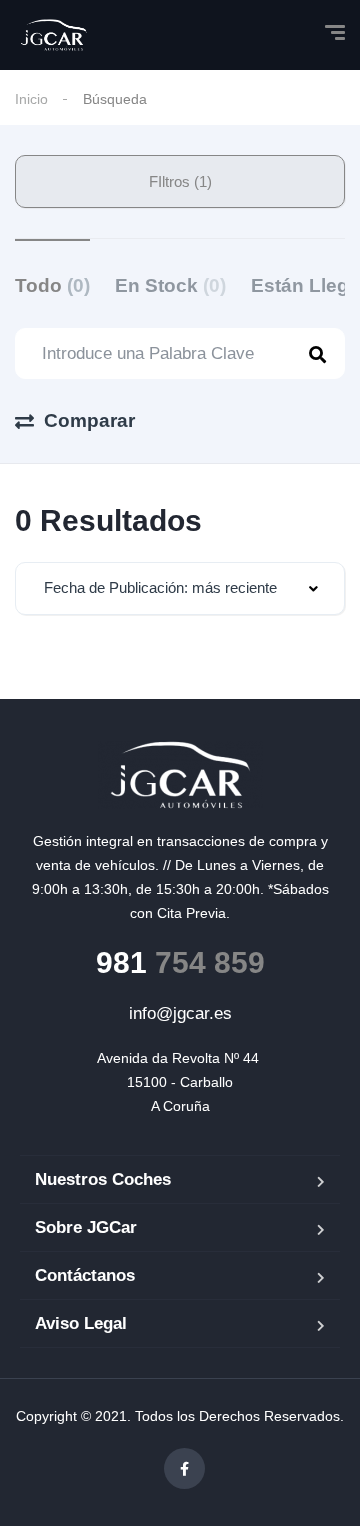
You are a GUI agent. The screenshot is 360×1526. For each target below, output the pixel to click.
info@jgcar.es (180, 1013)
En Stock (170, 285)
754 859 (180, 962)
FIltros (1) (180, 181)
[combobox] (180, 588)
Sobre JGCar (86, 1227)
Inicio (31, 99)
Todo (52, 285)
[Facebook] (184, 1468)
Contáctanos (85, 1275)
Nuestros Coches (103, 1179)
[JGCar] (54, 35)
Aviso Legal (81, 1323)
